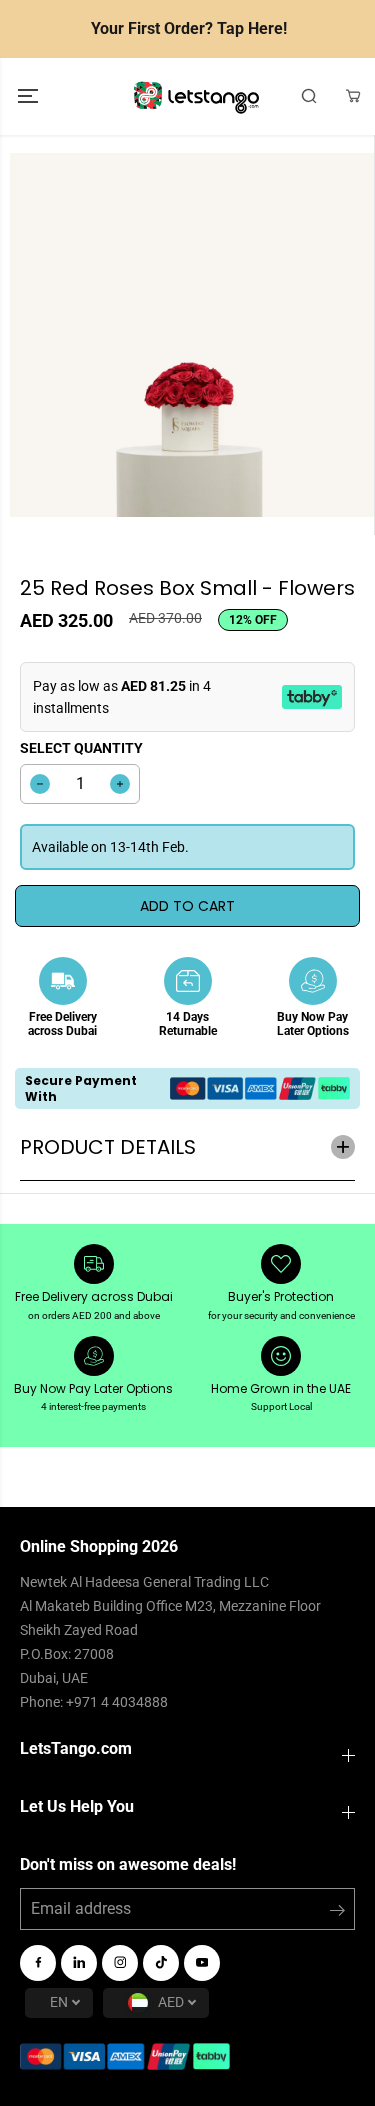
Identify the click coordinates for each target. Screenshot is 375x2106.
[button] (30, 96)
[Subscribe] (337, 1914)
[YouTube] (202, 1963)
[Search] (309, 96)
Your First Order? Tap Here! (189, 28)
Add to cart (187, 906)
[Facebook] (38, 1963)
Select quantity (81, 748)
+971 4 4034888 (117, 1702)
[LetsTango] (196, 96)
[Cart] (353, 96)
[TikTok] (161, 1963)
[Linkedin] (79, 1963)
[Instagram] (120, 1963)
